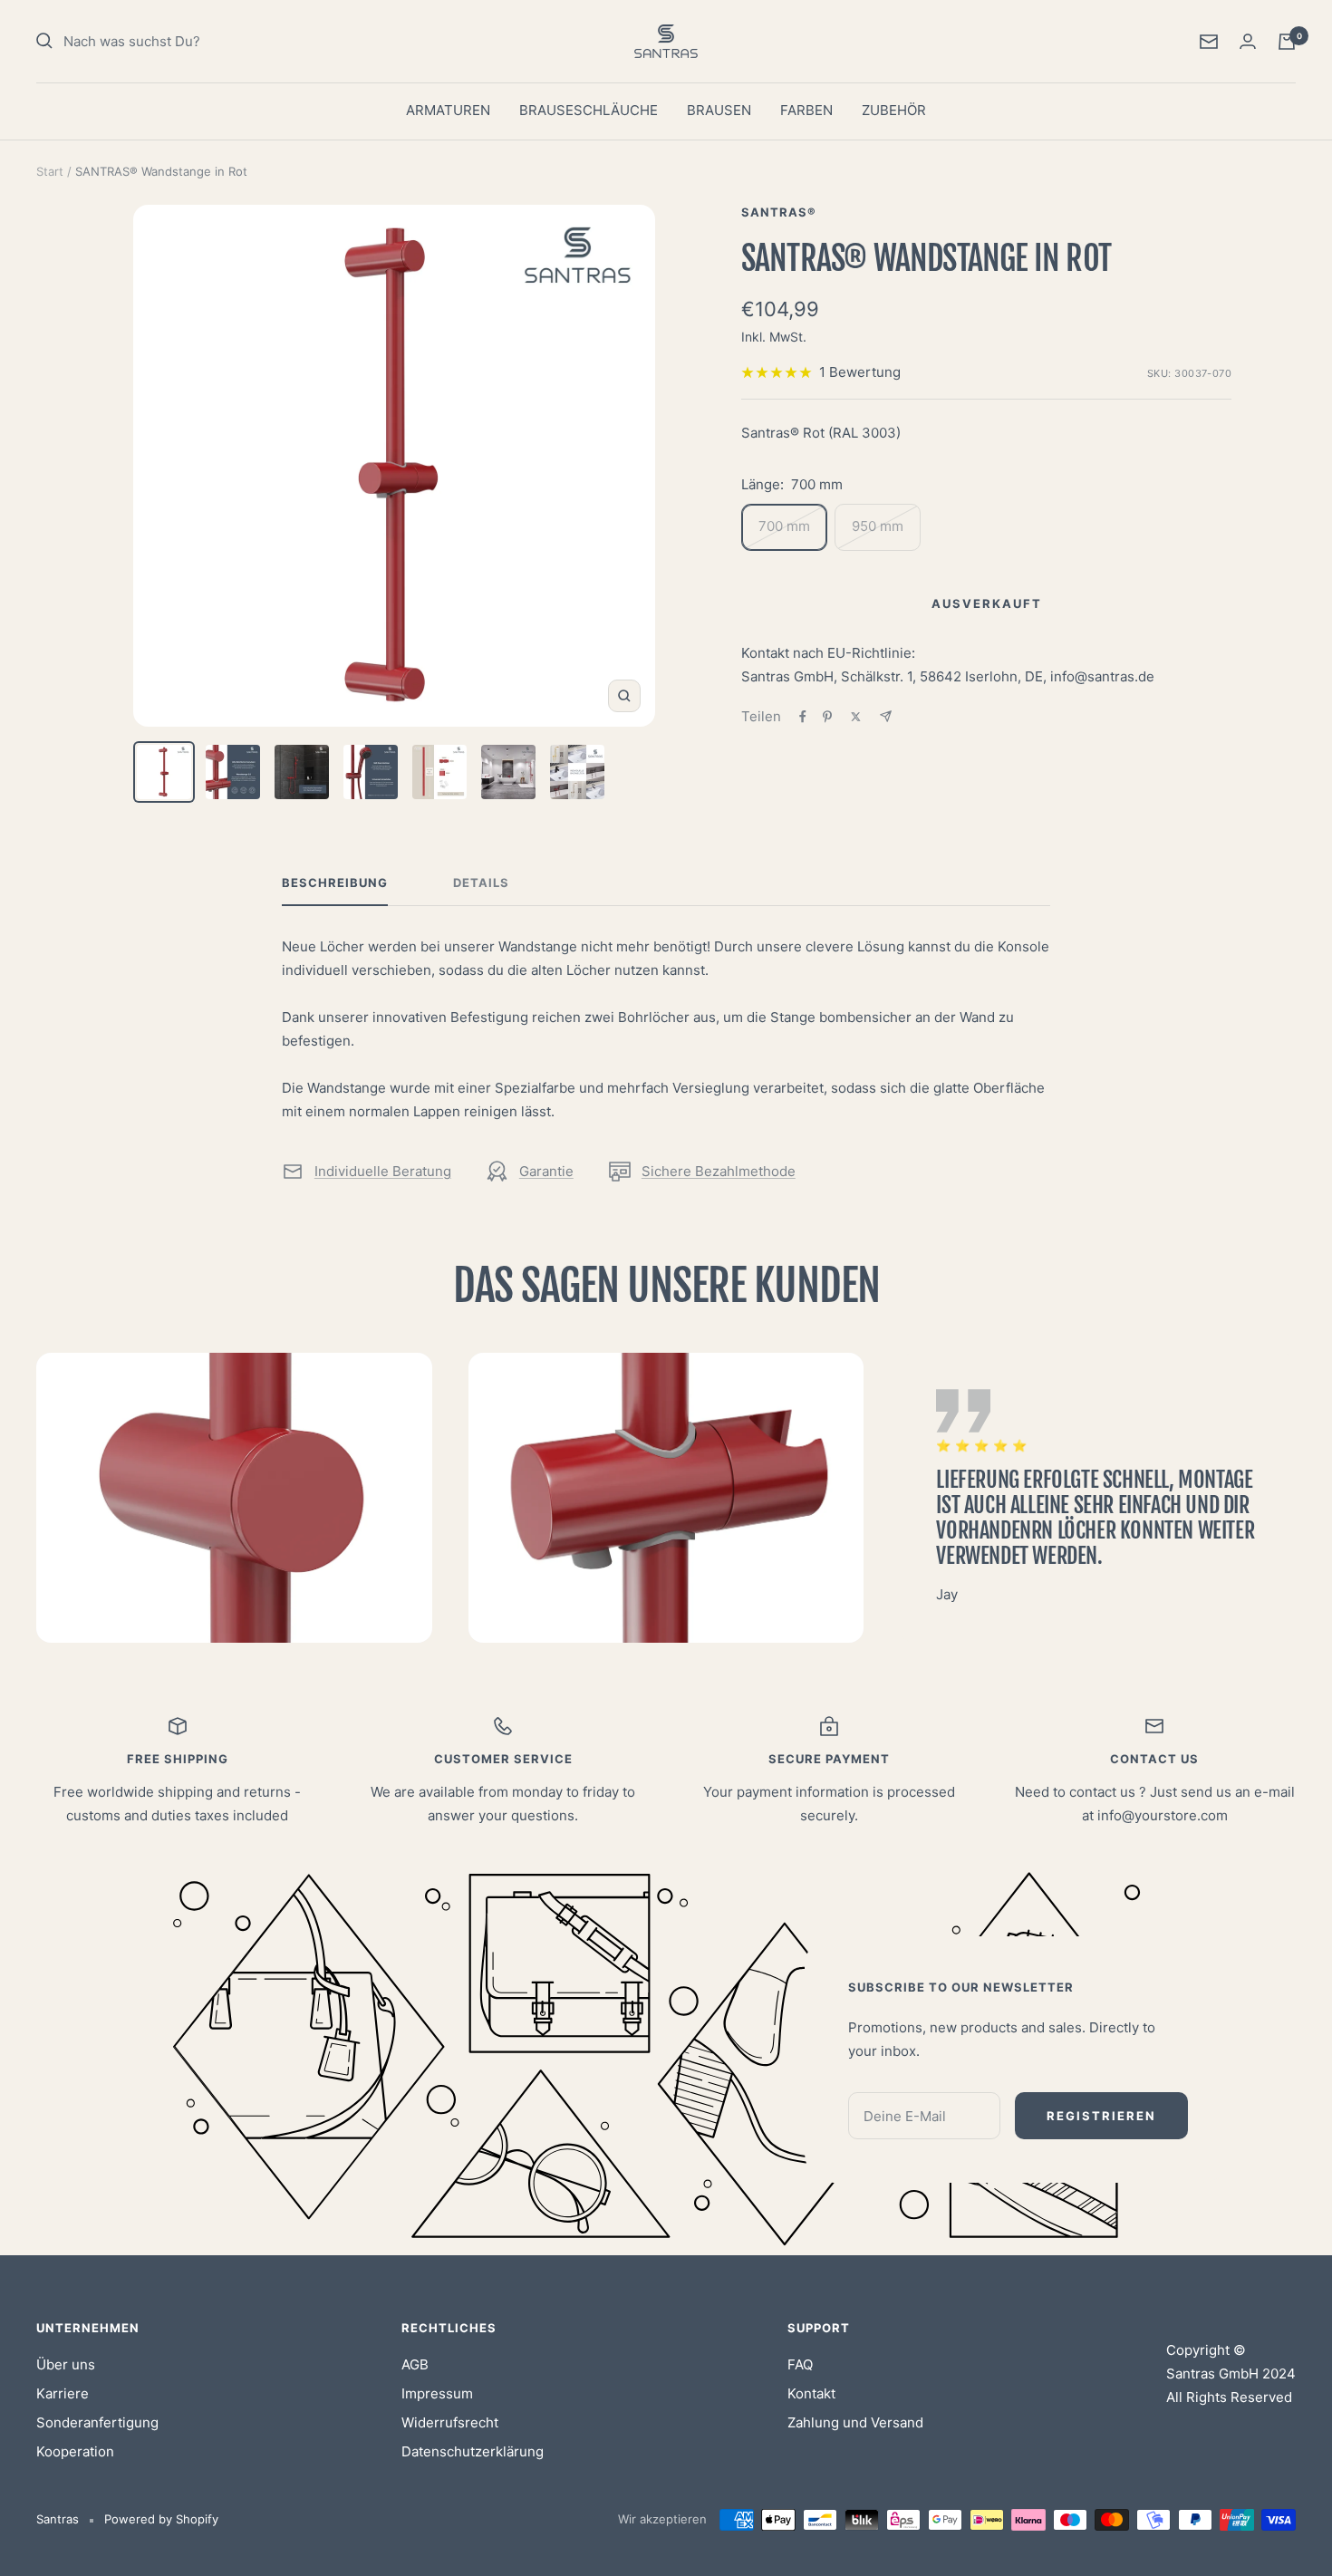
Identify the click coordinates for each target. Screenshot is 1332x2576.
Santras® (779, 212)
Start (50, 171)
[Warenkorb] (1287, 42)
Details (481, 883)
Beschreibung (335, 883)
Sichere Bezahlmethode (719, 1171)
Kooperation (75, 2451)
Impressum (437, 2393)
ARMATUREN (448, 110)
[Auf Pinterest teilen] (827, 717)
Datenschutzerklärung (473, 2451)
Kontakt (811, 2393)
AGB (415, 2364)
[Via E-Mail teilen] (886, 716)
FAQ (800, 2364)
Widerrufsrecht (450, 2422)
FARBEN (806, 110)
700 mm (784, 526)
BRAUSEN (719, 110)
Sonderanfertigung (97, 2422)
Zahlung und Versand (855, 2422)
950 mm (878, 526)
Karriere (63, 2393)
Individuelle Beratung (383, 1171)
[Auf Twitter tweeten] (856, 717)
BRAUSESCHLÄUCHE (589, 110)
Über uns (66, 2364)
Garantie (546, 1171)
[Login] (1248, 41)
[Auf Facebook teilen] (803, 717)
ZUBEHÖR (894, 110)
